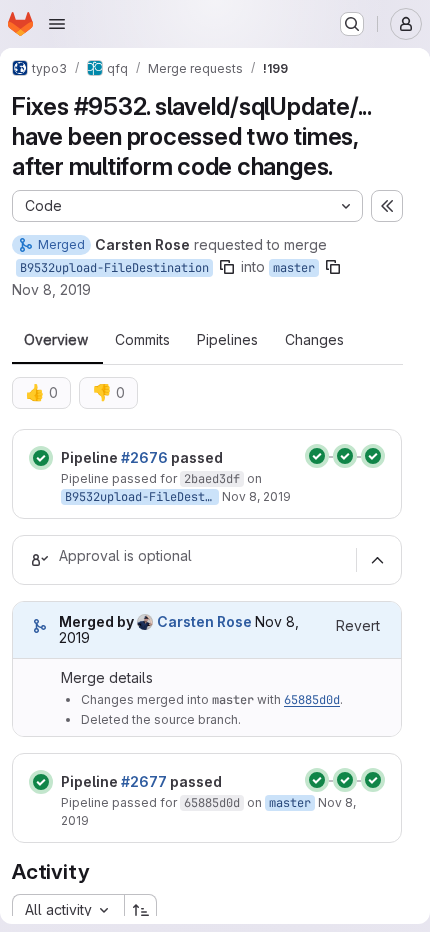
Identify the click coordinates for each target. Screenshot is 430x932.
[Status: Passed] (41, 458)
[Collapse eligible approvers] (377, 560)
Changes (314, 340)
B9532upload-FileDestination (114, 268)
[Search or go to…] (352, 24)
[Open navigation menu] (57, 24)
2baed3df (212, 479)
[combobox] (68, 910)
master (294, 268)
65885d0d (312, 700)
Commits (142, 340)
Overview (56, 340)
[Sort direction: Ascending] (141, 910)
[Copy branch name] (227, 267)
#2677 (144, 781)
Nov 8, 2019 (51, 289)
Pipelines (227, 340)
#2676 (144, 457)
